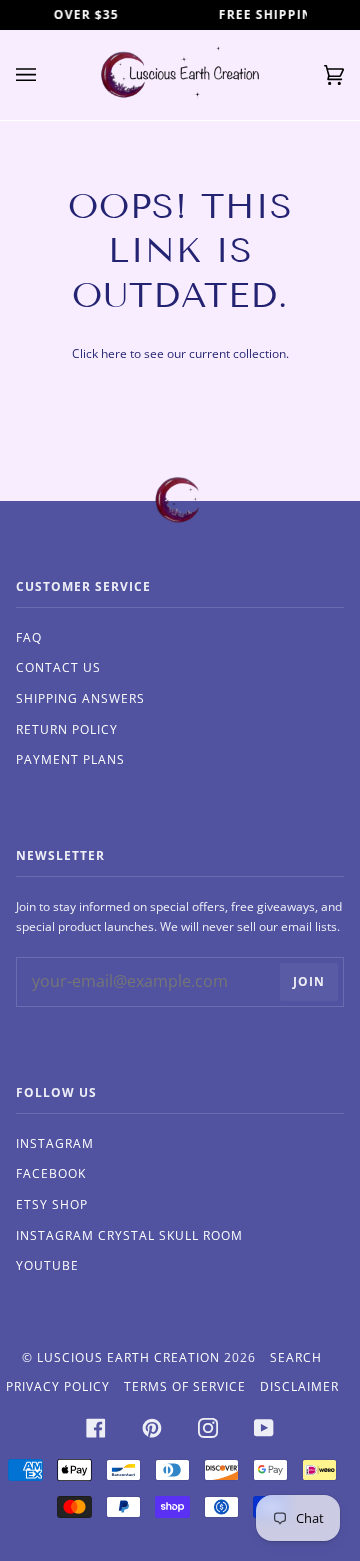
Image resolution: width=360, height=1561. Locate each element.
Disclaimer (299, 1386)
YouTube (47, 1265)
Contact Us (58, 667)
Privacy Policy (58, 1386)
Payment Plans (70, 759)
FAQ (29, 637)
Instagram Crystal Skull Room (129, 1235)
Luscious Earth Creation (128, 1357)
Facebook (51, 1173)
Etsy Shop (52, 1204)
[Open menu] (46, 75)
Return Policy (67, 729)
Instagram (55, 1143)
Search (296, 1357)
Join (309, 981)
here (114, 353)
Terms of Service (185, 1386)
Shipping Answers (80, 698)
